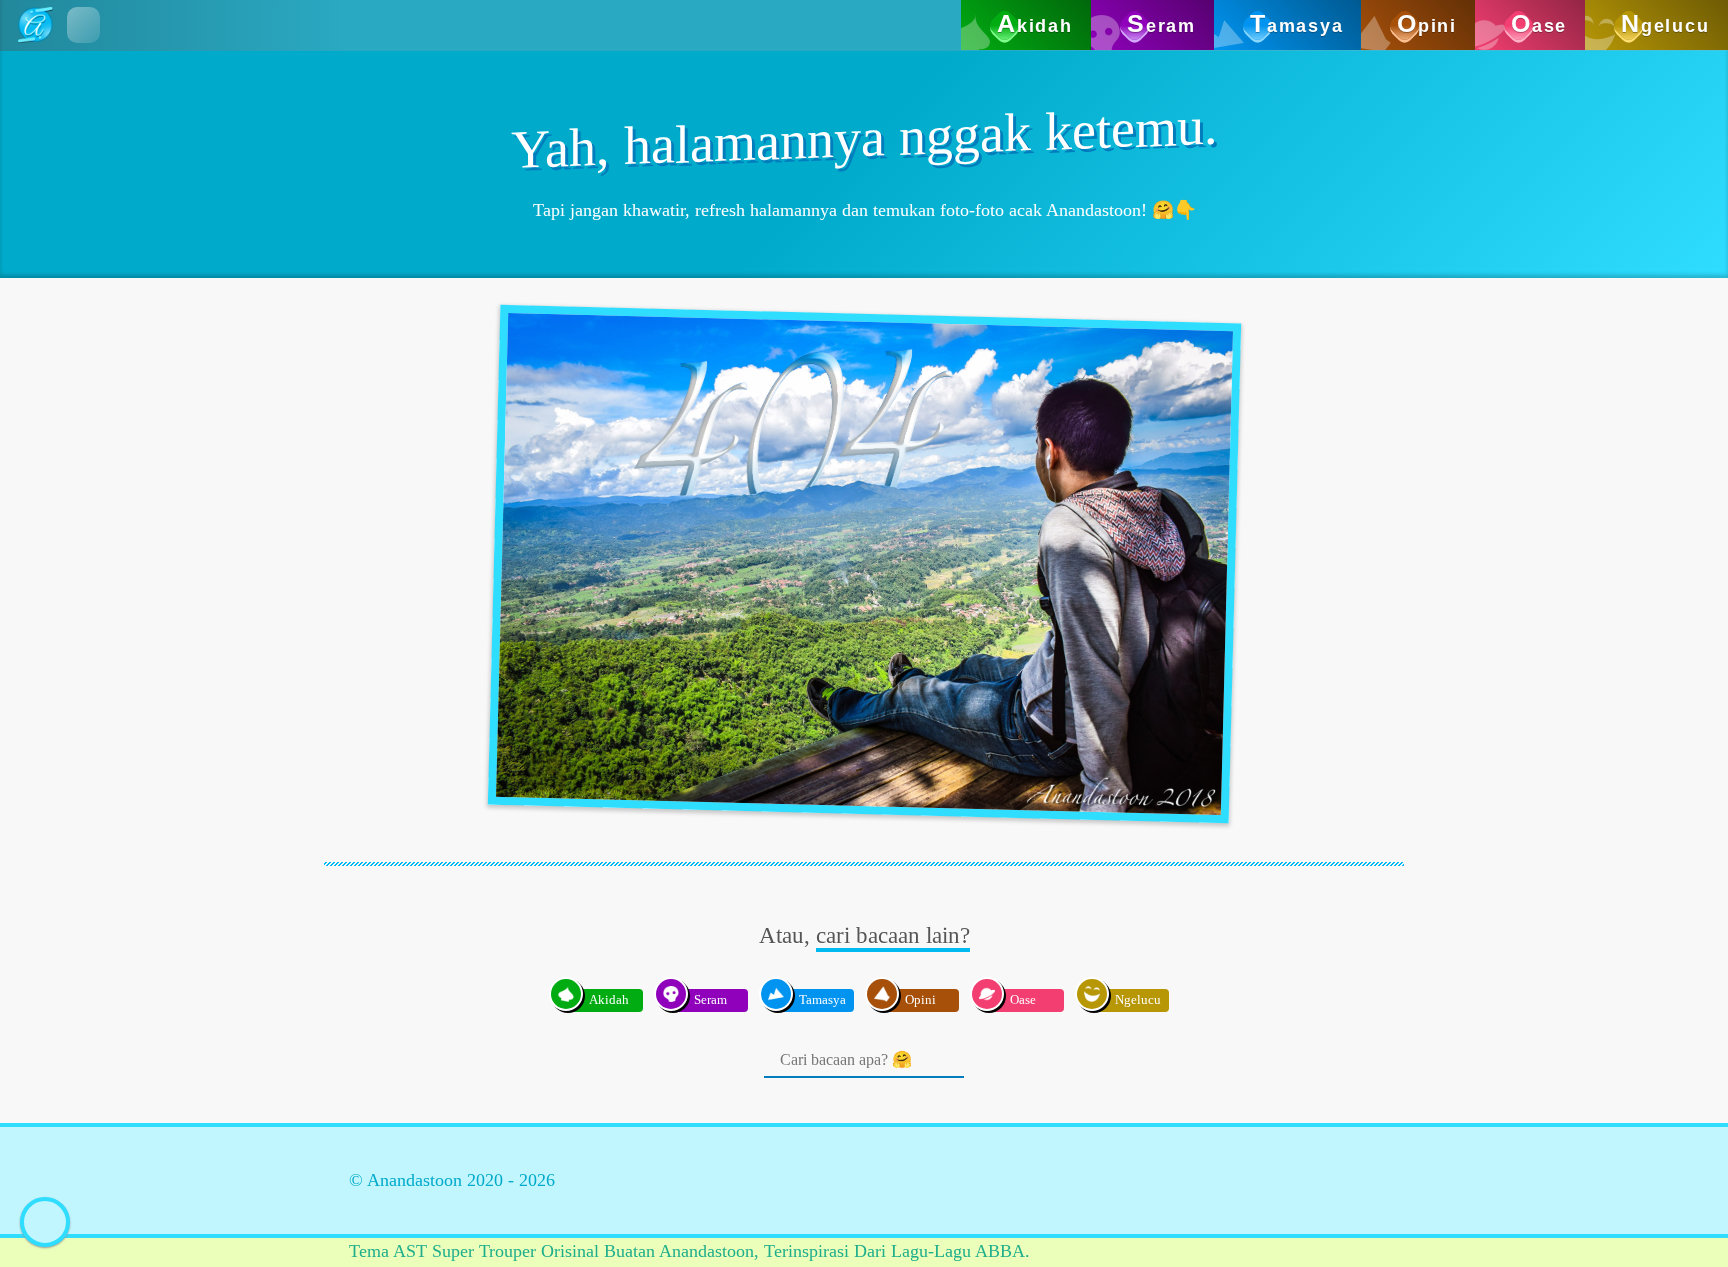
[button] (83, 25)
